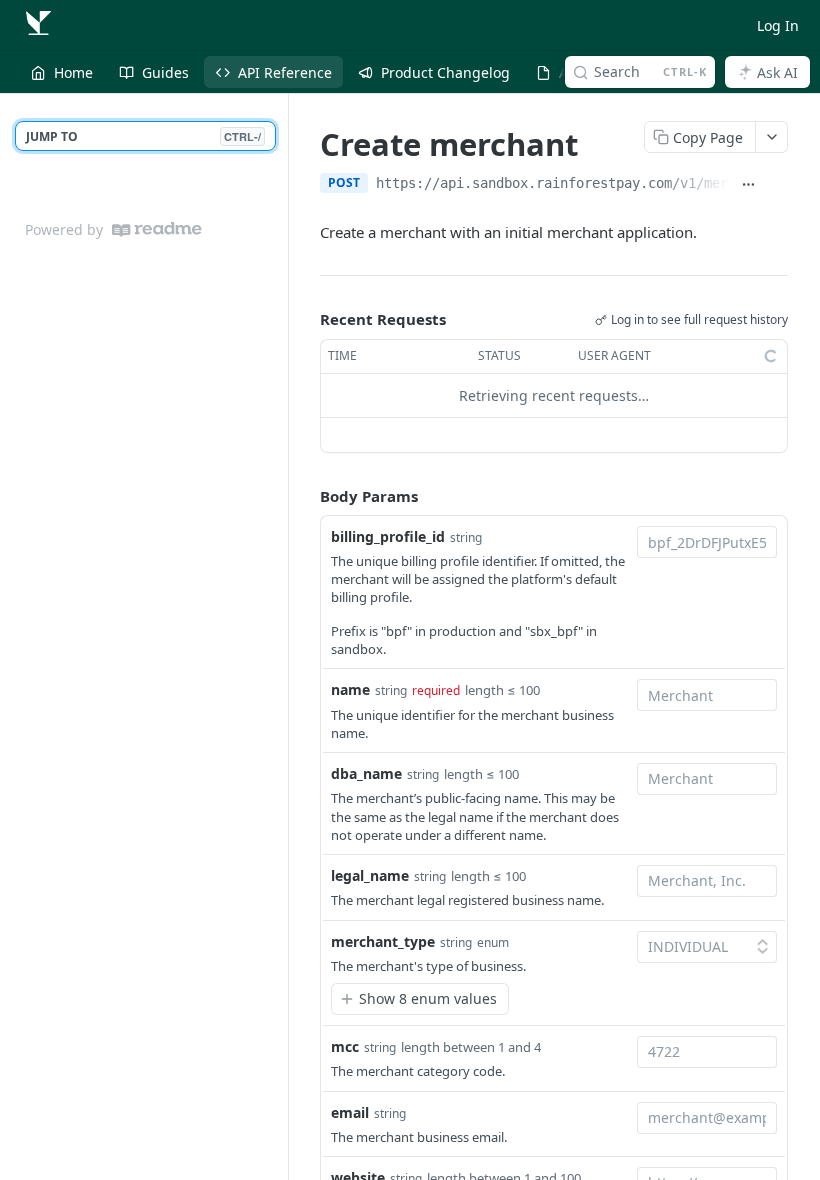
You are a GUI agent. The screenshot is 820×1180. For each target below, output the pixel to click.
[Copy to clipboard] (777, 185)
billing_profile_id (388, 536)
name (350, 689)
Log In (778, 25)
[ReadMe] (157, 229)
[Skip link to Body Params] (306, 496)
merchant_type (383, 941)
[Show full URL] (748, 185)
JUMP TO (143, 136)
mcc (345, 1046)
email (350, 1112)
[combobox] (707, 542)
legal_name (370, 875)
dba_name (366, 773)
